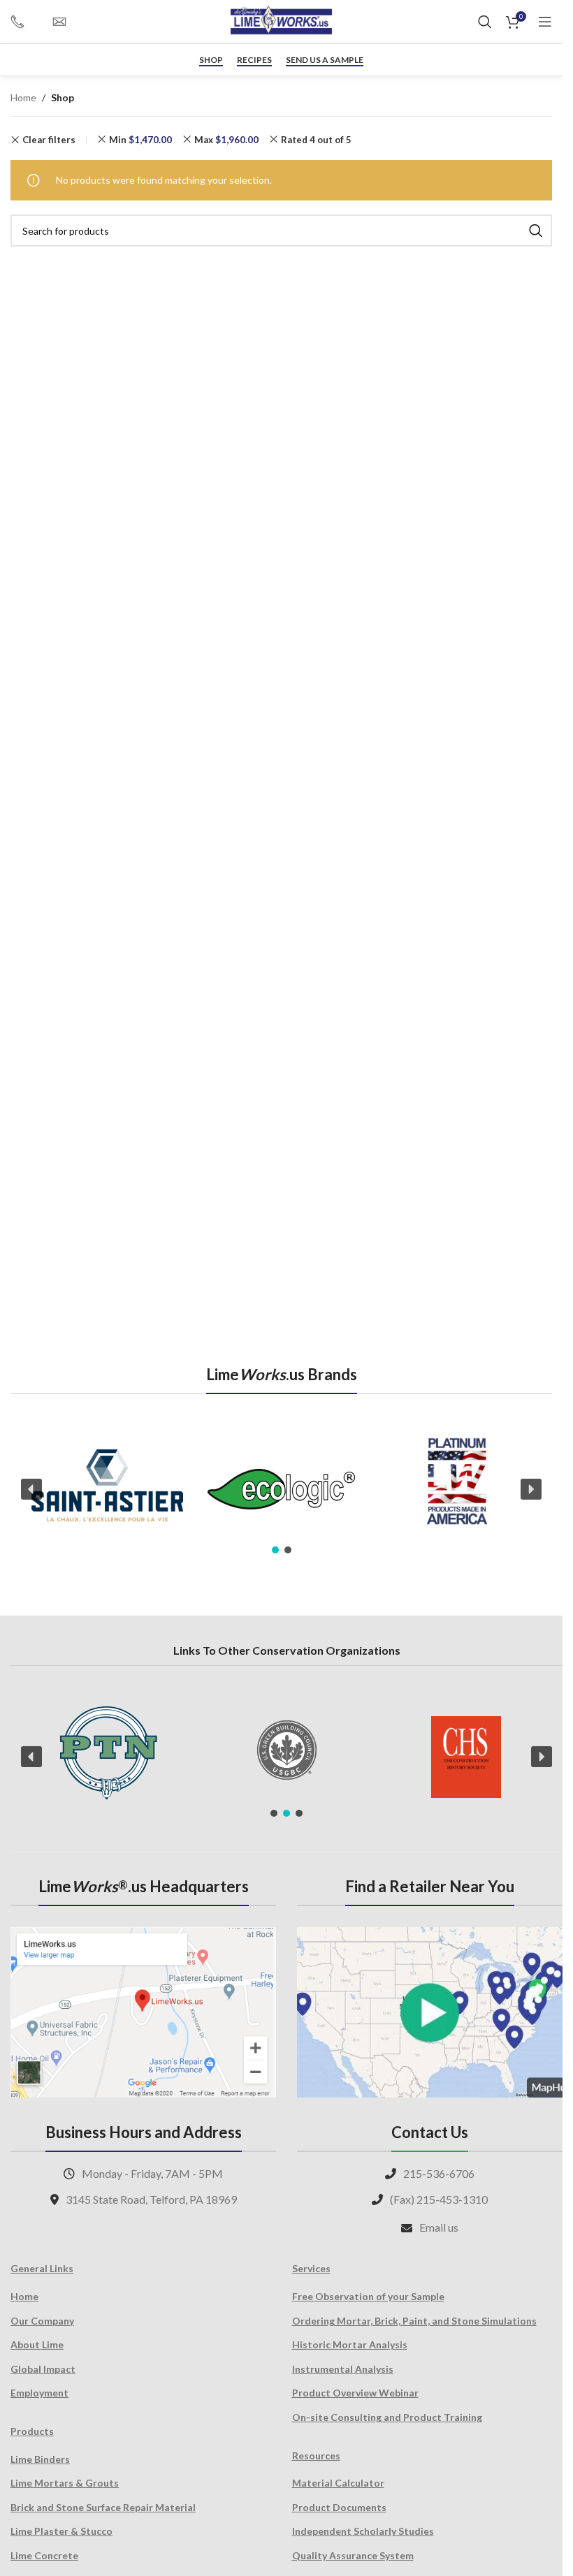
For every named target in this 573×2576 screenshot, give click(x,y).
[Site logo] (282, 21)
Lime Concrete (44, 2555)
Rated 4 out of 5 (316, 140)
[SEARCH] (536, 230)
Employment (39, 2393)
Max (226, 140)
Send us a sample (325, 60)
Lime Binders (40, 2459)
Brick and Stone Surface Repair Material (103, 2507)
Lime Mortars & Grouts (65, 2483)
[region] (281, 1490)
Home (23, 97)
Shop (211, 60)
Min (140, 140)
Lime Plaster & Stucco (61, 2531)
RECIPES (254, 60)
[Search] (485, 22)
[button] (31, 1489)
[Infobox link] (24, 22)
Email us (439, 2227)
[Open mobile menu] (545, 22)
